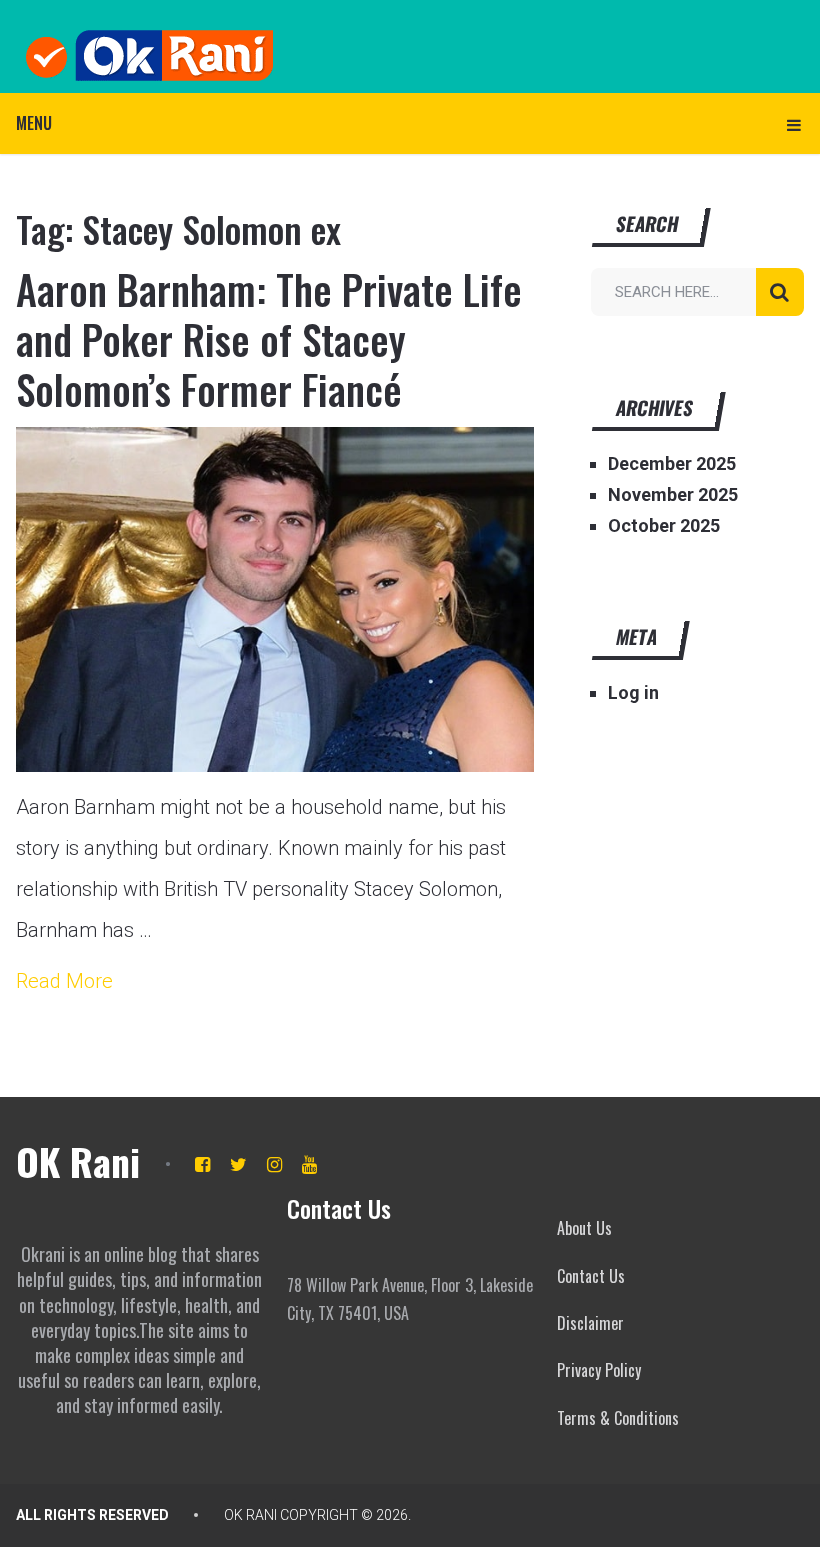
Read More (64, 981)
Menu (34, 123)
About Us (584, 1228)
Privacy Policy (599, 1370)
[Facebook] (202, 1164)
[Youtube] (309, 1164)
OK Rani (78, 1161)
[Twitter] (238, 1164)
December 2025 (672, 463)
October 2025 (664, 525)
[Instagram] (274, 1164)
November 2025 (673, 494)
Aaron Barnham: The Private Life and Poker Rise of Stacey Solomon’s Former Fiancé (269, 338)
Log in (633, 692)
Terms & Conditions (618, 1418)
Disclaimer (590, 1323)
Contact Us (591, 1276)
